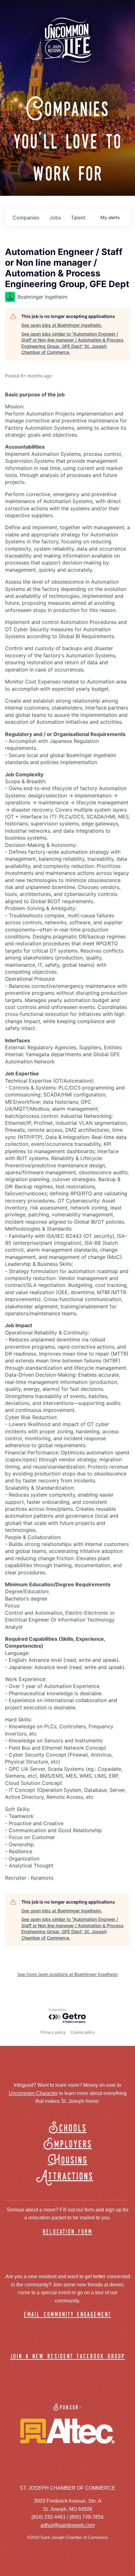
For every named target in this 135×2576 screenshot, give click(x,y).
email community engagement (68, 2315)
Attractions (68, 2177)
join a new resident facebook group (67, 2357)
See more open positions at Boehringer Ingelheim (67, 1974)
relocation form (67, 2232)
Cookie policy (83, 2032)
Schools (68, 2129)
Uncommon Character (33, 2093)
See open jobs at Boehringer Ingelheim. (62, 325)
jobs (55, 218)
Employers (68, 2145)
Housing (68, 2161)
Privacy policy (53, 2032)
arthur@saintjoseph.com (68, 2525)
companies (26, 218)
